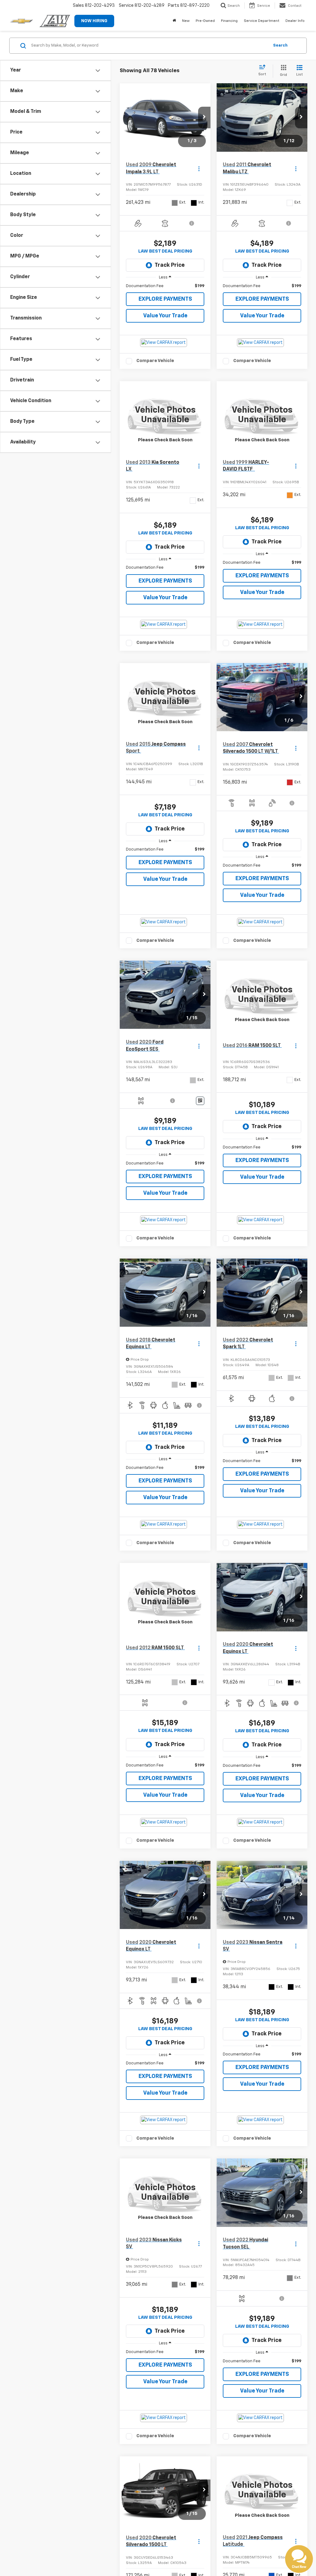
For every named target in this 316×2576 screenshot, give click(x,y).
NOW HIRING (94, 21)
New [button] (186, 21)
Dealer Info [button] (295, 21)
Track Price (170, 265)
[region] (165, 286)
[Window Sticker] (200, 1101)
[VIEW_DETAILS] (165, 415)
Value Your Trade (165, 316)
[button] (204, 117)
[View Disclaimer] (192, 223)
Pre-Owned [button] (205, 21)
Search (280, 45)
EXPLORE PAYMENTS (165, 299)
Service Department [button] (262, 21)
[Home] (174, 21)
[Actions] (199, 169)
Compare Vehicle (155, 361)
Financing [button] (229, 21)
